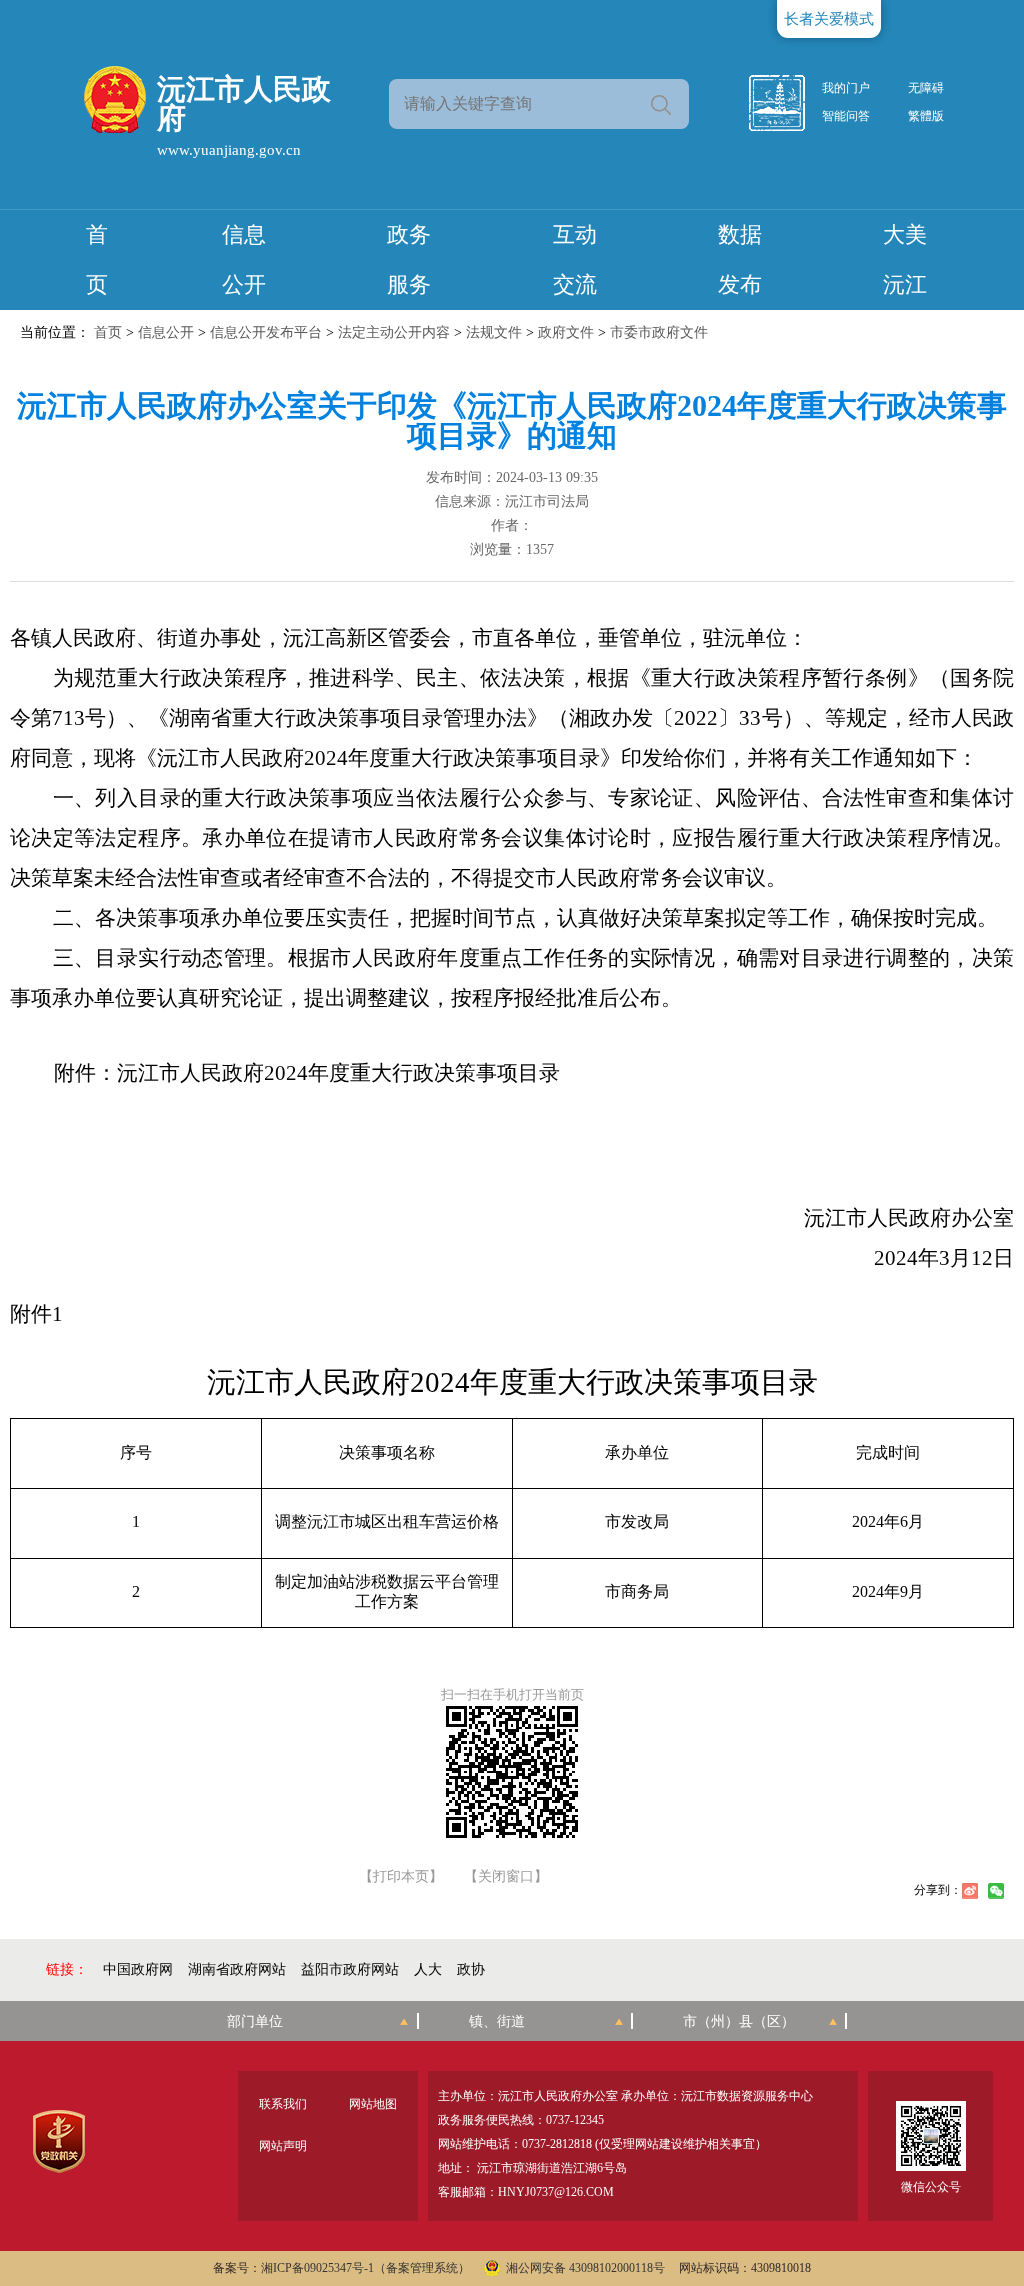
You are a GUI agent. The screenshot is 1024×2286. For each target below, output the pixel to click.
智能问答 (846, 116)
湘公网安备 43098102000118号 (585, 2268)
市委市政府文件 (659, 332)
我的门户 (846, 88)
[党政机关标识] (58, 2141)
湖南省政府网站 (237, 1969)
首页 (108, 332)
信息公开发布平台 (266, 332)
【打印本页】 (401, 1877)
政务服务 (409, 259)
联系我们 (283, 2104)
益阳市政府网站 (350, 1969)
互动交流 (575, 259)
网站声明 (283, 2146)
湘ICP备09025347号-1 (317, 2268)
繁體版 (926, 116)
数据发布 (740, 259)
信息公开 (244, 259)
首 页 (97, 259)
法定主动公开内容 (394, 332)
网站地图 (373, 2104)
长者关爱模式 (829, 19)
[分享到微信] (996, 1891)
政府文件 (566, 332)
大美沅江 (905, 259)
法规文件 (494, 332)
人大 (428, 1969)
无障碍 (926, 88)
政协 (471, 1969)
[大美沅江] (788, 103)
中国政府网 (138, 1969)
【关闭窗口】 (506, 1877)
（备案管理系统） (422, 2268)
